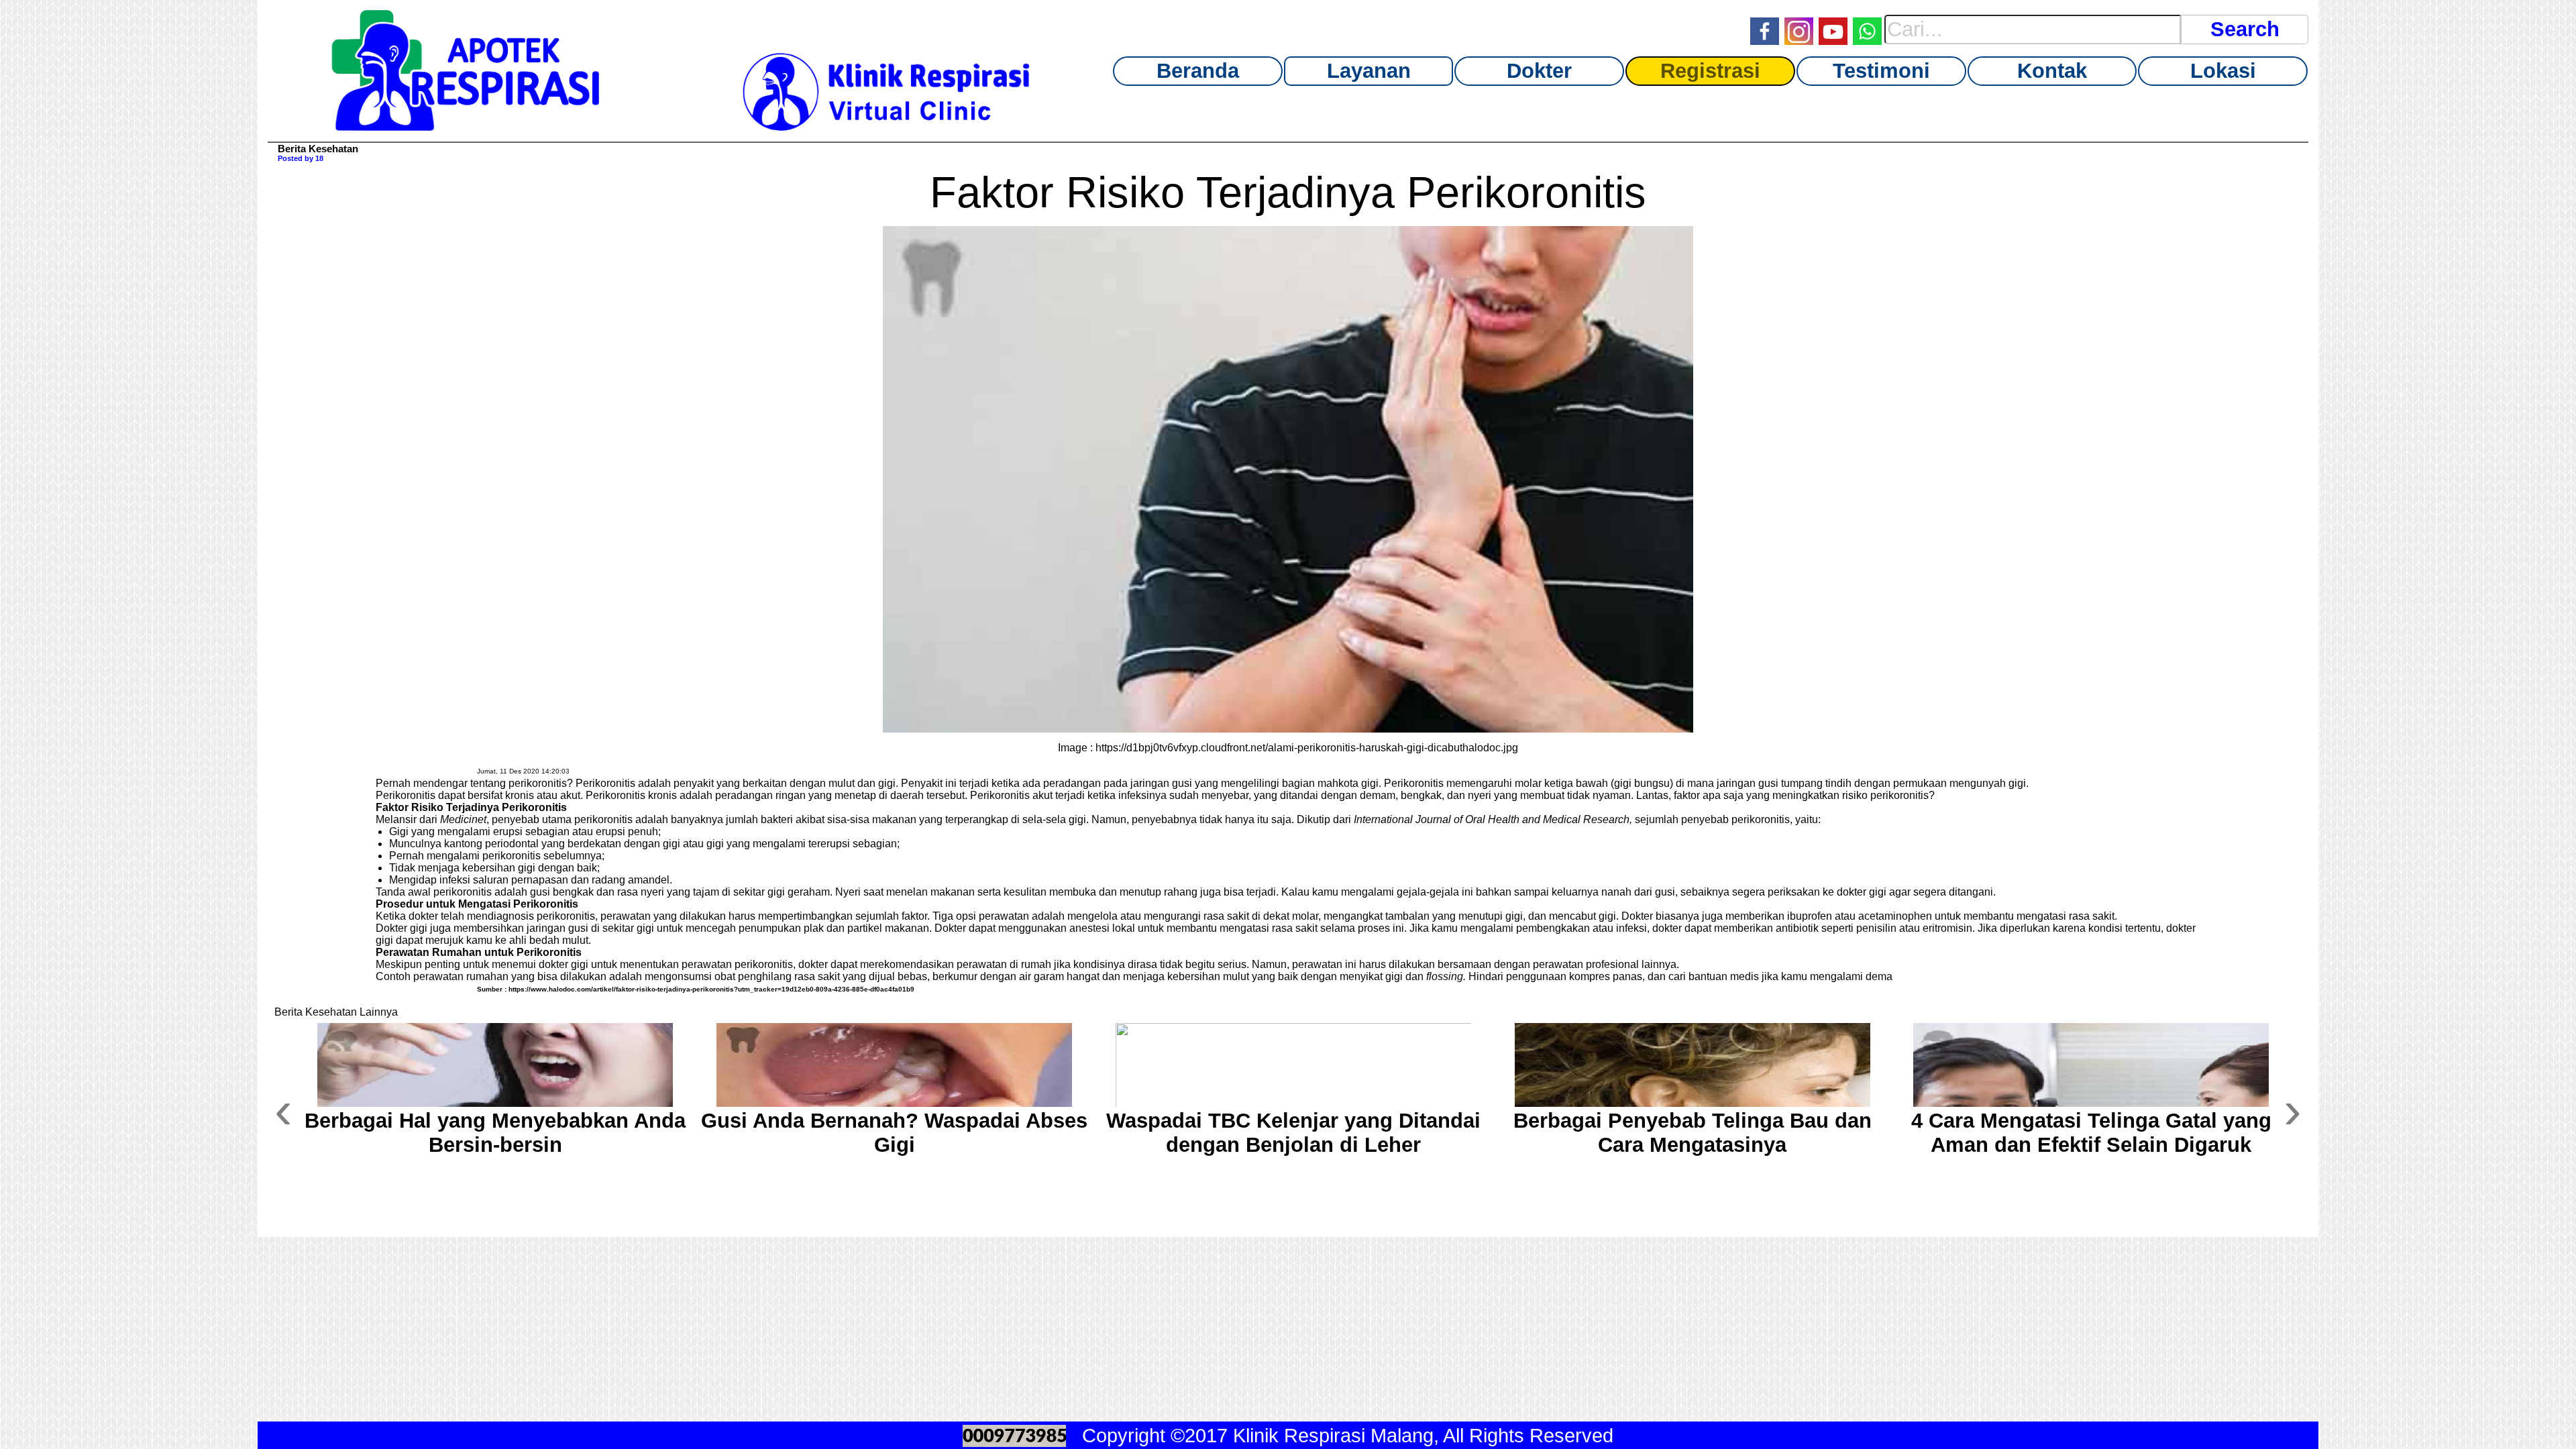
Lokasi (2223, 71)
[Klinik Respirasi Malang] (466, 125)
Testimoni (1881, 71)
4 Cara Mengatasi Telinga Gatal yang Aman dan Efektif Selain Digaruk (2091, 1133)
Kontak (2052, 71)
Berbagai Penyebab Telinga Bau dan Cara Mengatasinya (1693, 1133)
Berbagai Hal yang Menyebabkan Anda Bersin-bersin (495, 1133)
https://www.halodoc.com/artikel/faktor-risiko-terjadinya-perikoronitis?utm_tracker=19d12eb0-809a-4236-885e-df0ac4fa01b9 (711, 989)
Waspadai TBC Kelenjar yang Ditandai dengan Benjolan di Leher (1293, 1133)
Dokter (1539, 71)
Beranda (1198, 71)
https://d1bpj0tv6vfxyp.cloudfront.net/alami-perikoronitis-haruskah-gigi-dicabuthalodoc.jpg (1307, 748)
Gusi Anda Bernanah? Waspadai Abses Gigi (894, 1133)
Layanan (1369, 71)
